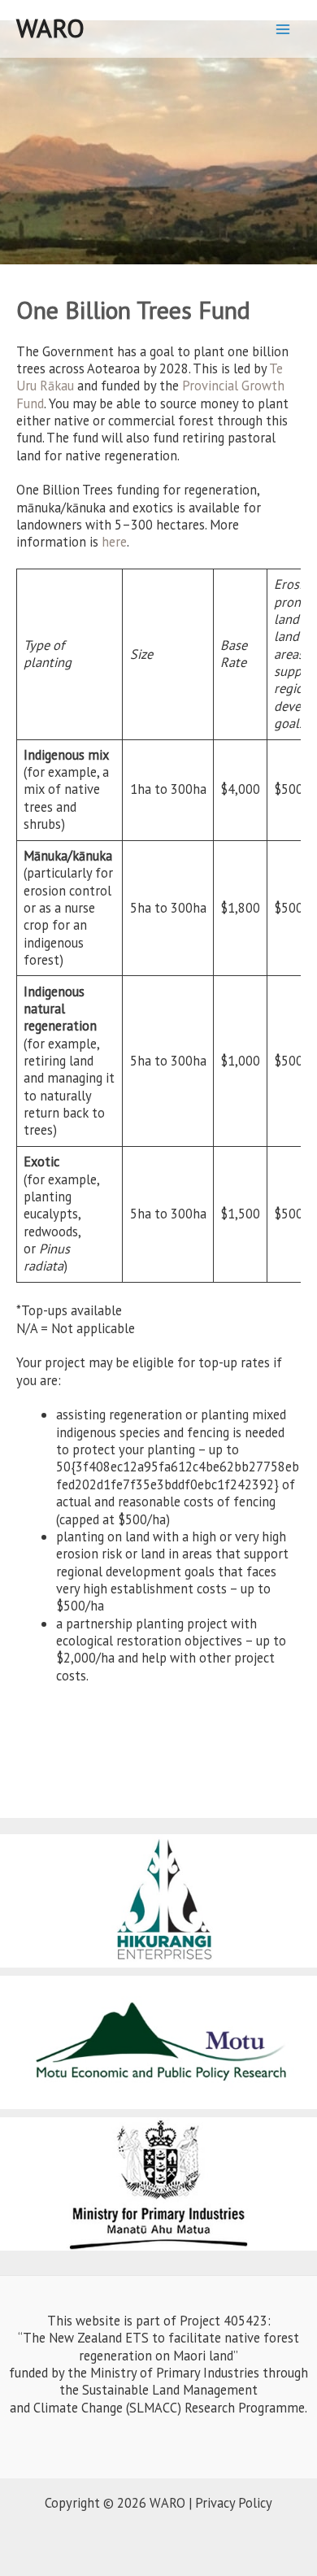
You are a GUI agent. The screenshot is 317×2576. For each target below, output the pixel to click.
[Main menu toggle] (282, 29)
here (114, 542)
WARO (50, 28)
